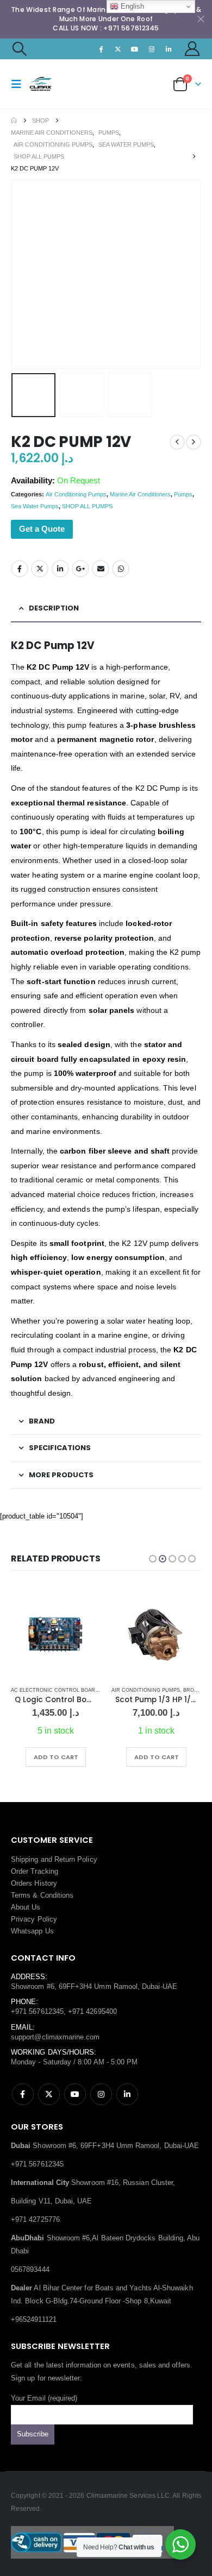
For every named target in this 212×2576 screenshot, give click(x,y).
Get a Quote (42, 529)
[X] (118, 49)
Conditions (57, 1895)
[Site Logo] (50, 84)
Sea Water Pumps (35, 506)
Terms (21, 1895)
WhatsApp (121, 569)
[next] (194, 442)
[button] (19, 49)
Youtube (75, 2094)
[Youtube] (135, 49)
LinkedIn (60, 569)
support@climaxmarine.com (55, 2037)
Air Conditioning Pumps (76, 494)
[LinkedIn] (169, 49)
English (131, 6)
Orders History (34, 1883)
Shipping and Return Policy (54, 1859)
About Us (26, 1907)
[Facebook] (101, 49)
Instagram (101, 2094)
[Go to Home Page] (14, 121)
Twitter (40, 569)
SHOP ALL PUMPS (87, 506)
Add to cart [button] (56, 1757)
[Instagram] (152, 49)
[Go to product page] (56, 1634)
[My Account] (192, 49)
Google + (80, 569)
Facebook (20, 569)
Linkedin (127, 2094)
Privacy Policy (34, 1919)
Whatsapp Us (32, 1931)
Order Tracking (35, 1871)
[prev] (177, 442)
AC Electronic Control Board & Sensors (70, 1690)
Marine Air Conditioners (140, 494)
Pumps (183, 494)
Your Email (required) (44, 2398)
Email (101, 569)
